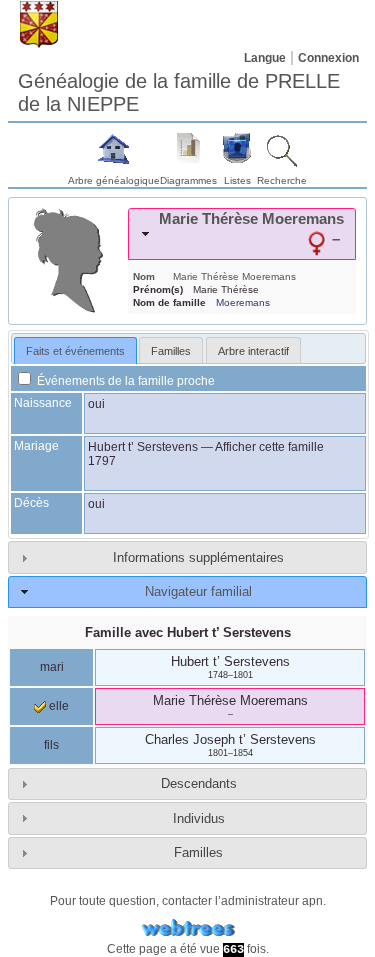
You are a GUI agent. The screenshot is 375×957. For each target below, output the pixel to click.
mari (52, 667)
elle (57, 706)
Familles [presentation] (171, 351)
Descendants (199, 783)
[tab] (242, 234)
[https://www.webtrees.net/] (188, 928)
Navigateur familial (198, 591)
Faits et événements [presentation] (75, 351)
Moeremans (243, 302)
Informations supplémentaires (198, 557)
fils (51, 745)
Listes (237, 180)
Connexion (328, 58)
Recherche (282, 180)
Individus (199, 818)
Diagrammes (188, 180)
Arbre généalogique (114, 180)
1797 (102, 461)
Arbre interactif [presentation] (253, 351)
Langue (265, 58)
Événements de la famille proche (124, 381)
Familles (198, 852)
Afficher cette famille (269, 447)
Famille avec (188, 632)
